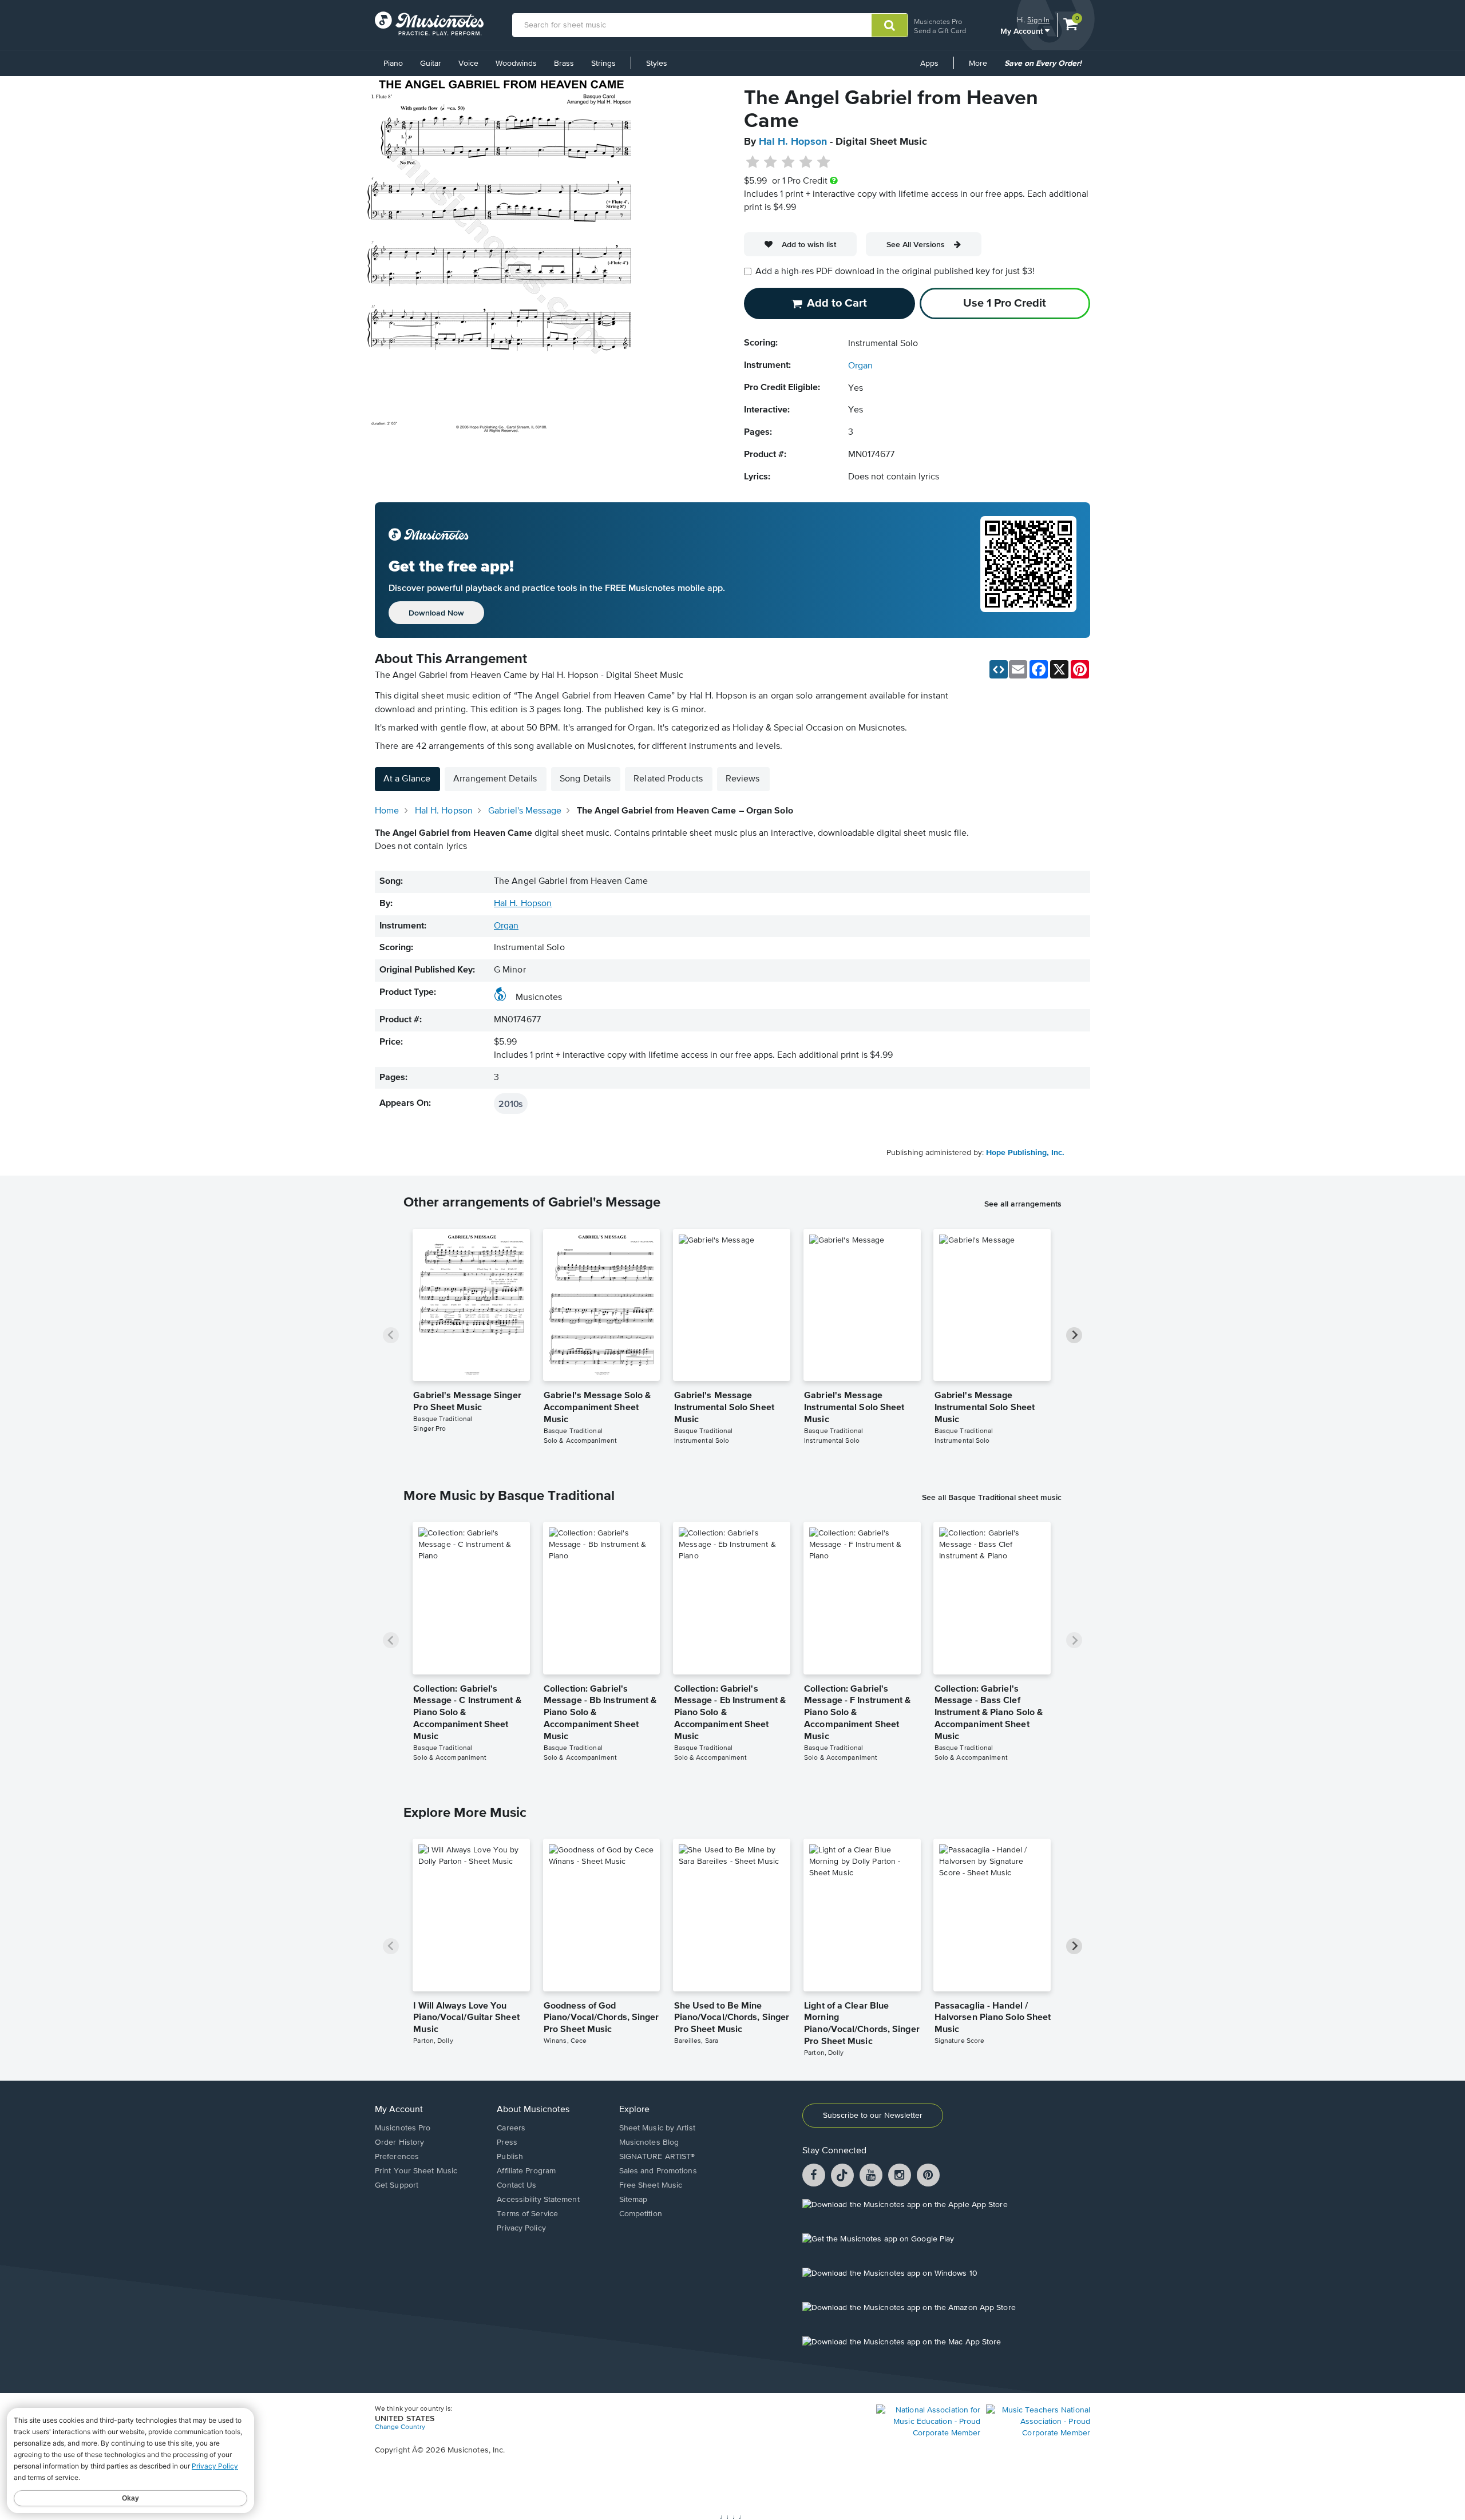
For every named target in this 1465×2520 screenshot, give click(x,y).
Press (507, 2142)
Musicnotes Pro (938, 21)
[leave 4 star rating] (806, 162)
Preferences (397, 2157)
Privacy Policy (521, 2228)
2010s (511, 1104)
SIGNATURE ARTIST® (657, 2157)
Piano (393, 64)
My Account (1023, 31)
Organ (860, 366)
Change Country (400, 2427)
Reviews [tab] (743, 779)
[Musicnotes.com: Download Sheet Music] (429, 23)
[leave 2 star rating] (771, 162)
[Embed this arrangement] (999, 669)
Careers (511, 2128)
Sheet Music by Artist (657, 2128)
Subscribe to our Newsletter (873, 2116)
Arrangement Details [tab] (495, 779)
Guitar (431, 64)
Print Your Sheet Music (416, 2171)
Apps (929, 64)
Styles (657, 64)
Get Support (397, 2185)
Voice (468, 64)
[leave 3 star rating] (788, 162)
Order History (399, 2142)
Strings (603, 64)
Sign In (1038, 20)
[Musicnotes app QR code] (1028, 570)
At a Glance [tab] (407, 779)
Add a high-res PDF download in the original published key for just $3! (895, 272)
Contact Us (516, 2185)
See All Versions (916, 244)
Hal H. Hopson (793, 142)
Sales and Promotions (658, 2171)
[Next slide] (1074, 1335)
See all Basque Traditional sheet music (992, 1497)
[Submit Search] (890, 25)
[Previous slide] (391, 1335)
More (982, 68)
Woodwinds (516, 64)
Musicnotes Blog (649, 2142)
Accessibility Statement (538, 2200)
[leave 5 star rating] (823, 162)
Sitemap (633, 2200)
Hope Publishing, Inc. (1025, 1153)
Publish (510, 2157)
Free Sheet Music (651, 2185)
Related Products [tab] (668, 779)
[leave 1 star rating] (753, 162)
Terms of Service (527, 2214)
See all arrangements (1023, 1204)
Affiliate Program (526, 2171)
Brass (564, 64)
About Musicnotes (533, 2110)
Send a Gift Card (940, 31)
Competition (641, 2214)
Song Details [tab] (585, 779)
